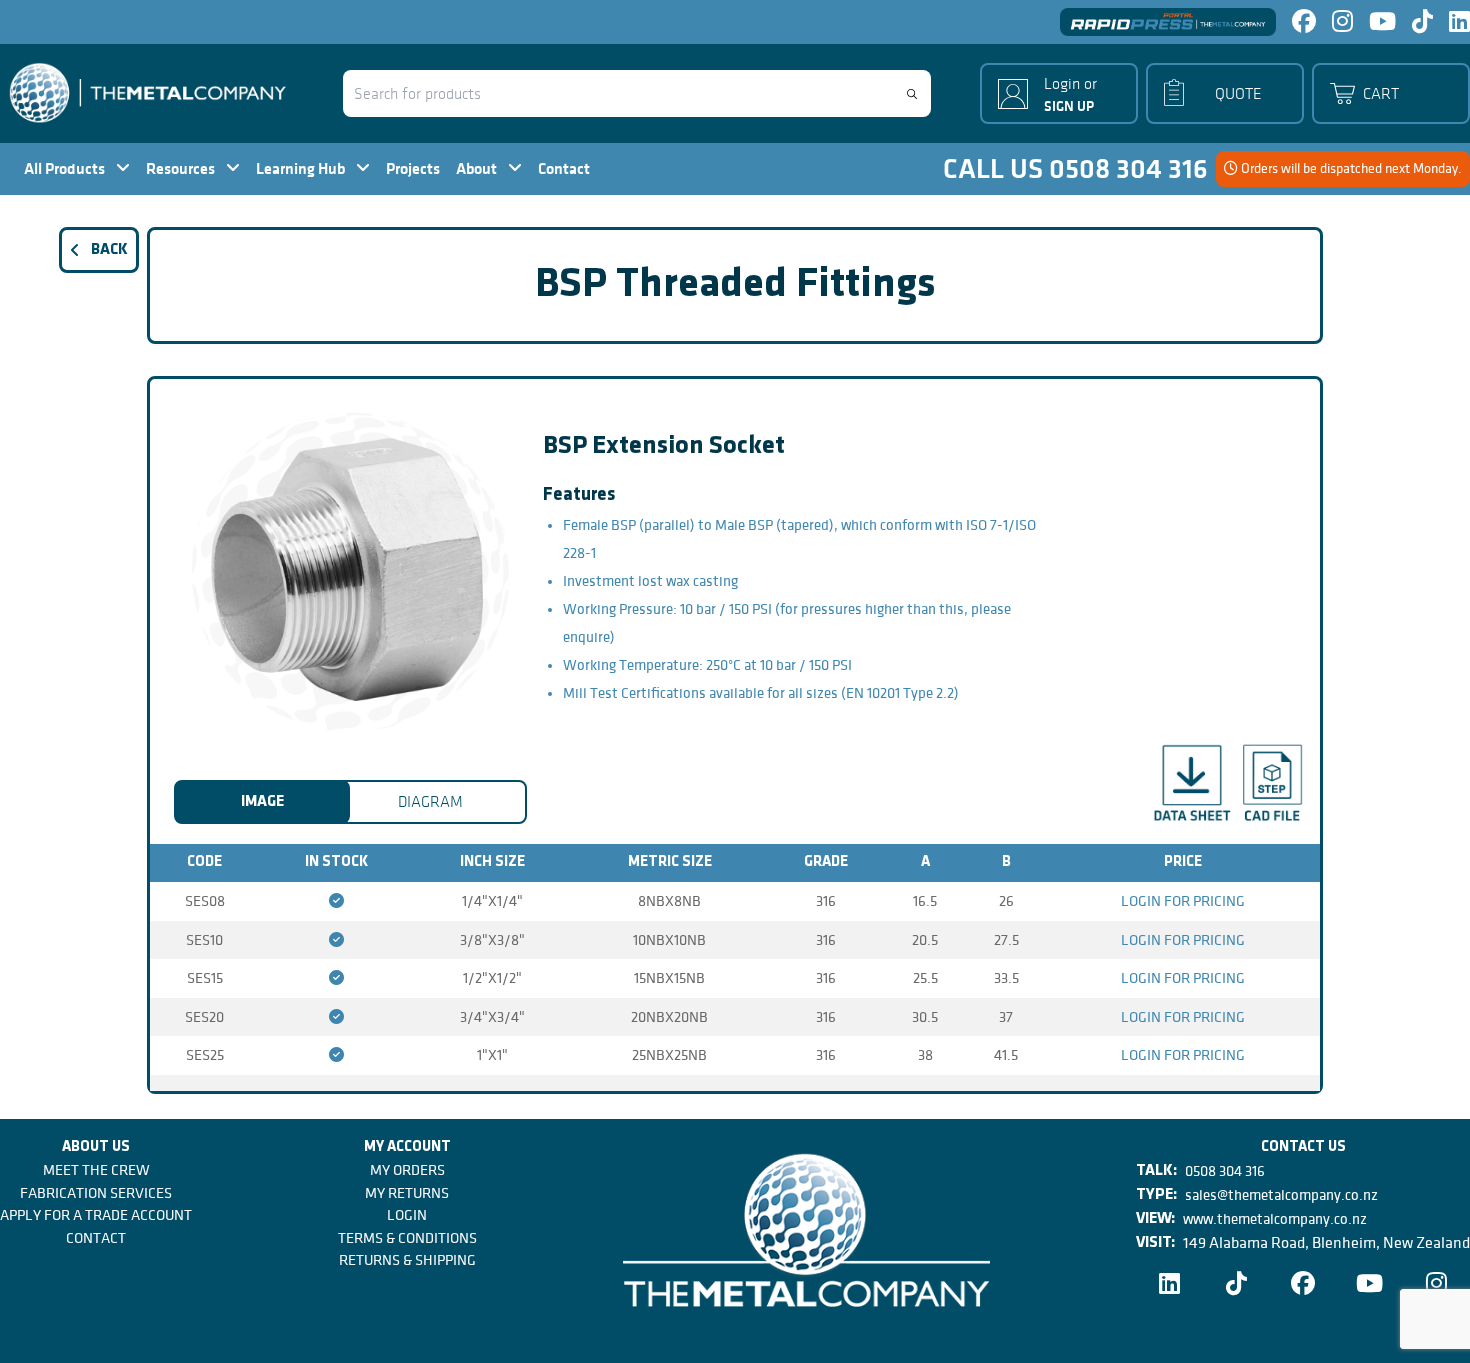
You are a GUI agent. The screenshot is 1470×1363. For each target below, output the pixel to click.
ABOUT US (96, 1147)
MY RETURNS (407, 1193)
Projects (413, 168)
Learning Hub (302, 168)
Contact (564, 168)
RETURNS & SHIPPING (407, 1260)
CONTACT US (1303, 1147)
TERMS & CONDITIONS (407, 1238)
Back (109, 250)
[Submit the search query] (912, 94)
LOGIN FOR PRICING (1183, 901)
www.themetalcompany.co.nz (1275, 1219)
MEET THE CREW (96, 1170)
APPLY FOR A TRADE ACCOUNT (96, 1215)
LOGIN (407, 1215)
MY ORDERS (407, 1170)
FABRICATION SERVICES (96, 1193)
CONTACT (96, 1238)
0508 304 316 (1225, 1171)
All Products (66, 168)
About (478, 168)
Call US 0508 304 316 (1075, 169)
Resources (182, 168)
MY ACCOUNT (407, 1147)
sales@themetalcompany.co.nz (1281, 1195)
